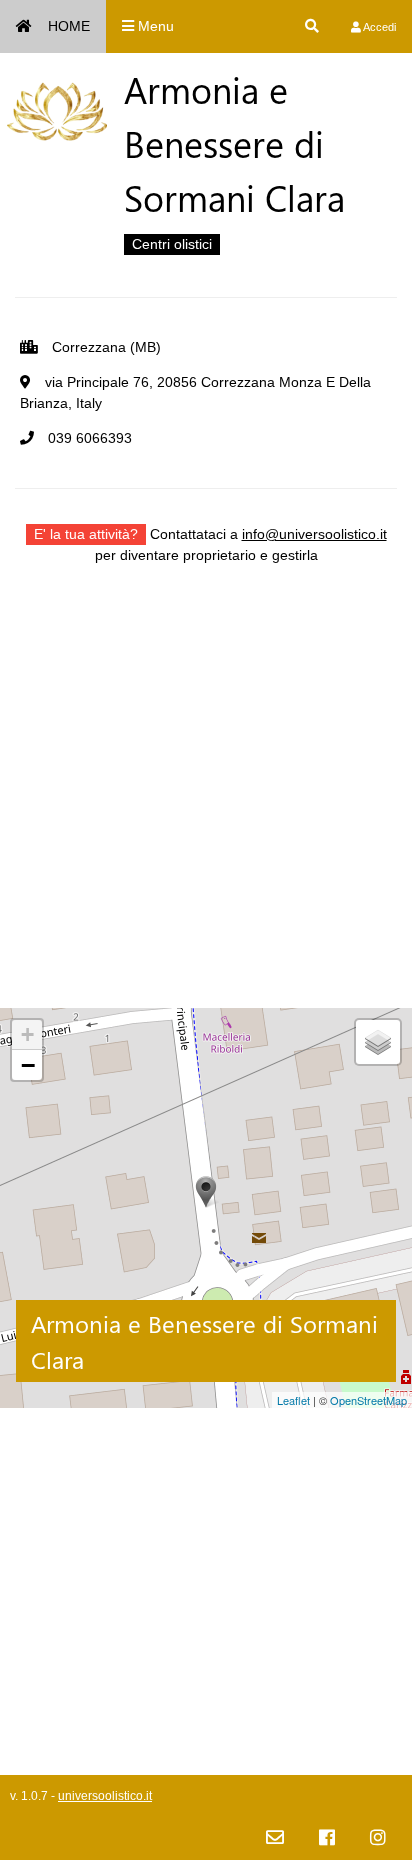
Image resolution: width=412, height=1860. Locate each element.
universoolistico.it (105, 1796)
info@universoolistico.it (314, 534)
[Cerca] (312, 26)
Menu (154, 26)
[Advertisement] (206, 802)
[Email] (275, 1838)
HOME (69, 26)
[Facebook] (327, 1838)
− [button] (28, 1065)
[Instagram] (378, 1838)
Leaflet (293, 1400)
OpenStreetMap (368, 1400)
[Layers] (378, 1042)
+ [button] (27, 1034)
